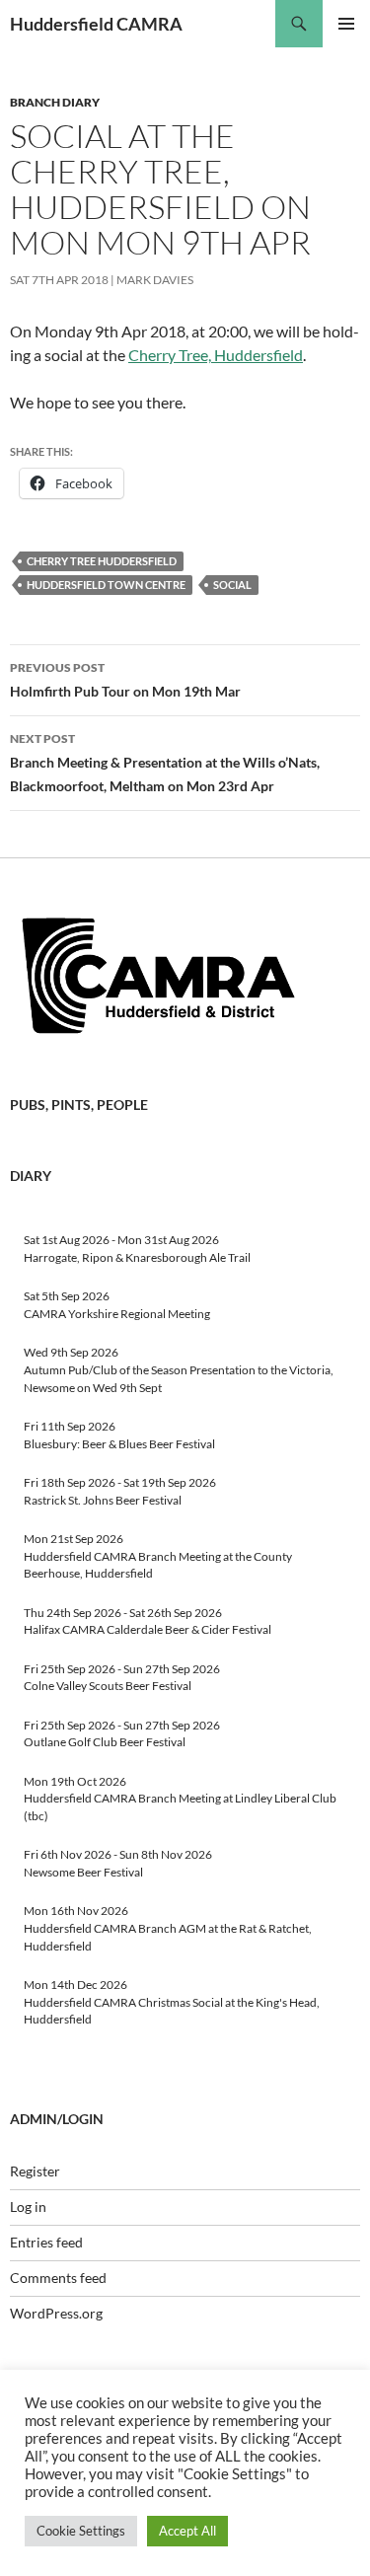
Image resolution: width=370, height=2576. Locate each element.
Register (35, 2171)
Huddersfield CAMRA (96, 24)
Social (232, 585)
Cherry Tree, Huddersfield (216, 355)
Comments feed (58, 2278)
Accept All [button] (187, 2531)
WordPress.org (56, 2313)
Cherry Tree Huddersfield (102, 561)
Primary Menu (346, 24)
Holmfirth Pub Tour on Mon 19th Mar (125, 680)
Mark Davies (155, 280)
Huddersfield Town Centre (106, 585)
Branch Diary (55, 102)
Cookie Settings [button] (81, 2531)
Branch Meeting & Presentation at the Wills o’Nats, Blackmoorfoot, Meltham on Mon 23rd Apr (165, 763)
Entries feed (46, 2242)
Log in (28, 2207)
